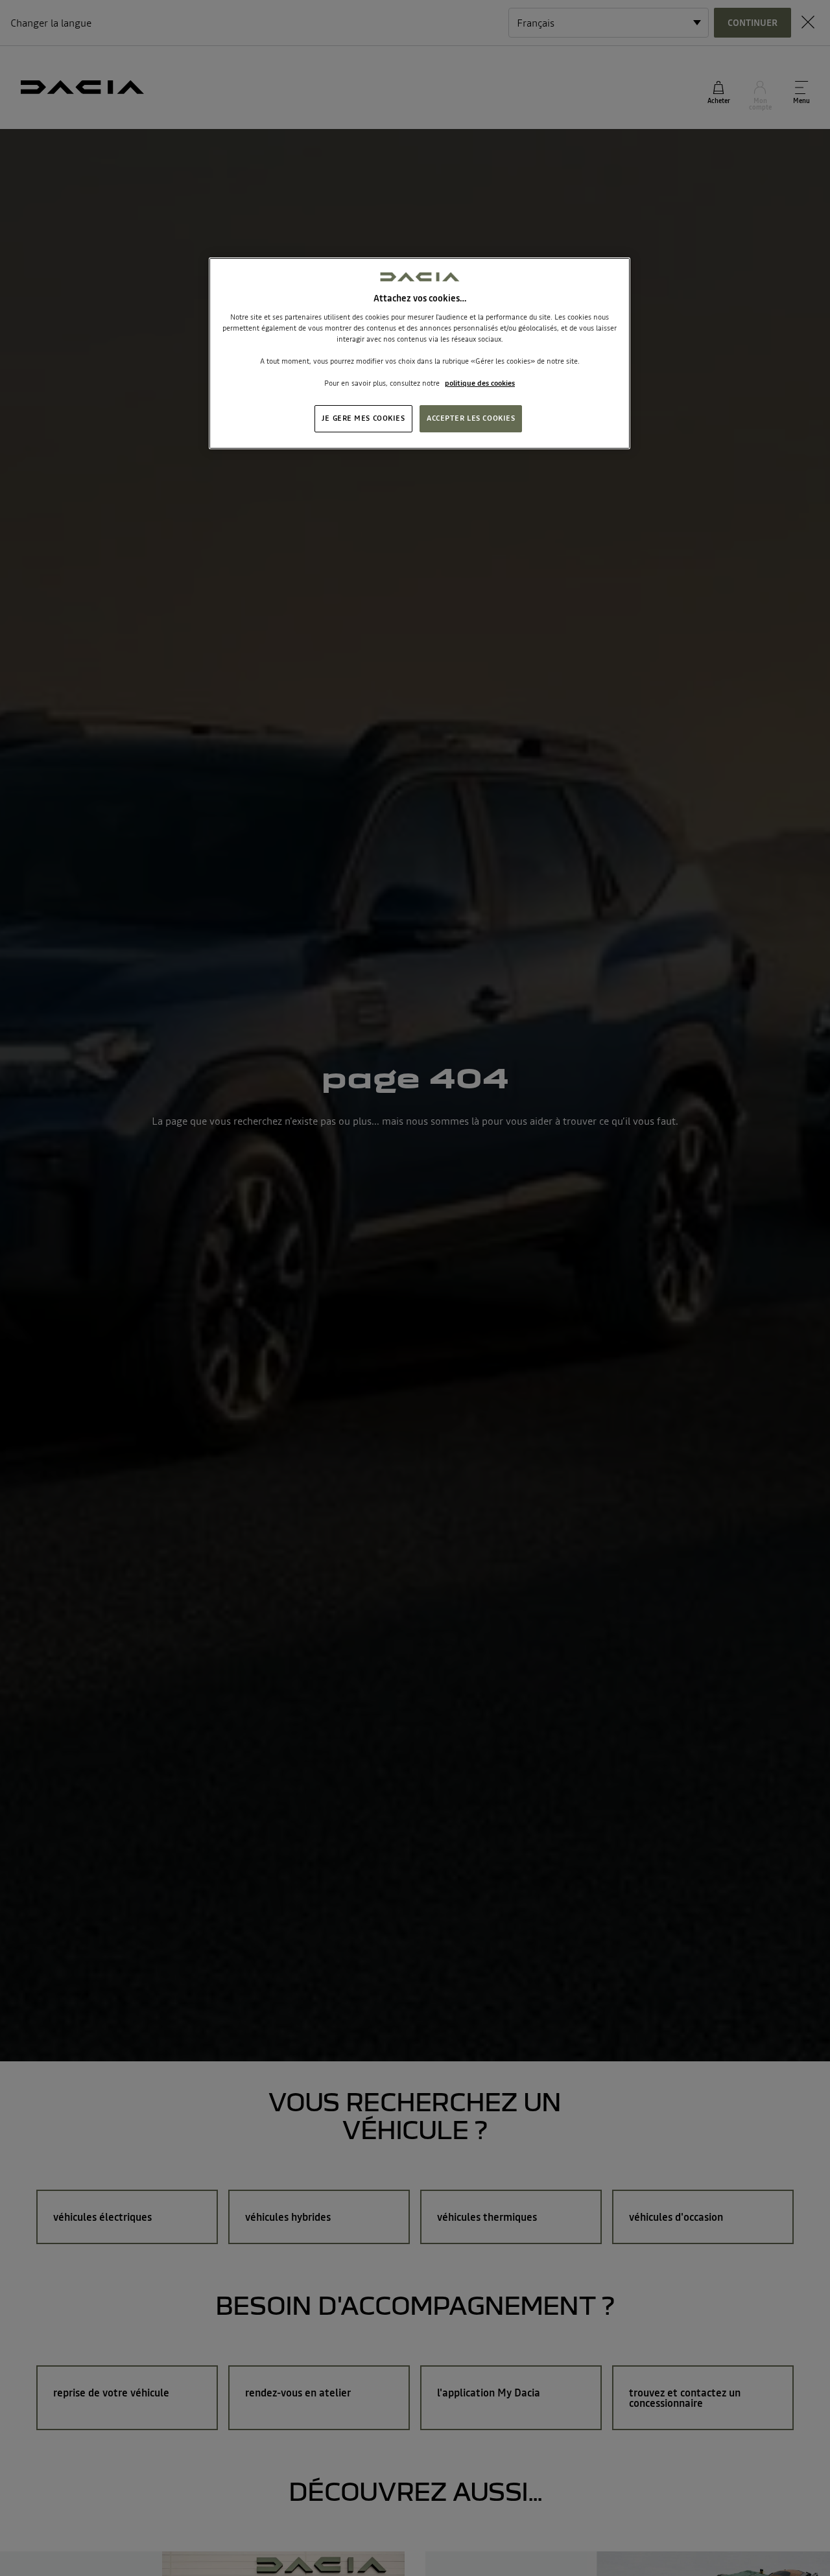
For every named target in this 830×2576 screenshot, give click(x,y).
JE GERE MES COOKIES (363, 419)
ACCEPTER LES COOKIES (471, 419)
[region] (420, 353)
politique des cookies (480, 384)
